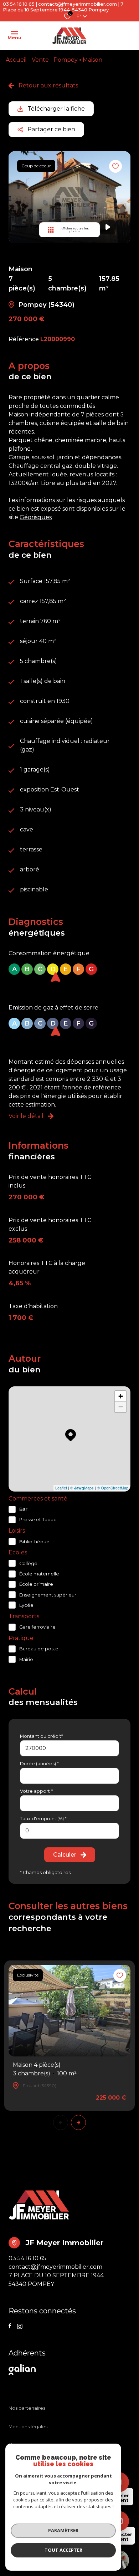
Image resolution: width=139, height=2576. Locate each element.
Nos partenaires (27, 2408)
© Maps (82, 1488)
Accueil (16, 60)
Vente (40, 60)
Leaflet (61, 1488)
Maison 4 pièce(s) (45, 2069)
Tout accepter (63, 2550)
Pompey (66, 60)
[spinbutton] (69, 1831)
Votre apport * (36, 1791)
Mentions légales (28, 2427)
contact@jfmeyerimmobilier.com (78, 4)
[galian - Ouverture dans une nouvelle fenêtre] (24, 2370)
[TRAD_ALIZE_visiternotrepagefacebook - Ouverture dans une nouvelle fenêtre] (10, 2326)
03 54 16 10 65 (19, 4)
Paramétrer (63, 2530)
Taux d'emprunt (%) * (43, 1819)
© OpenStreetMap (113, 1488)
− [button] (121, 1407)
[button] (78, 2122)
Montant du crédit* (42, 1736)
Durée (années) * (39, 1764)
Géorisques (36, 517)
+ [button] (121, 1396)
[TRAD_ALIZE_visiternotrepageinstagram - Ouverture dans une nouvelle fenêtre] (20, 2326)
